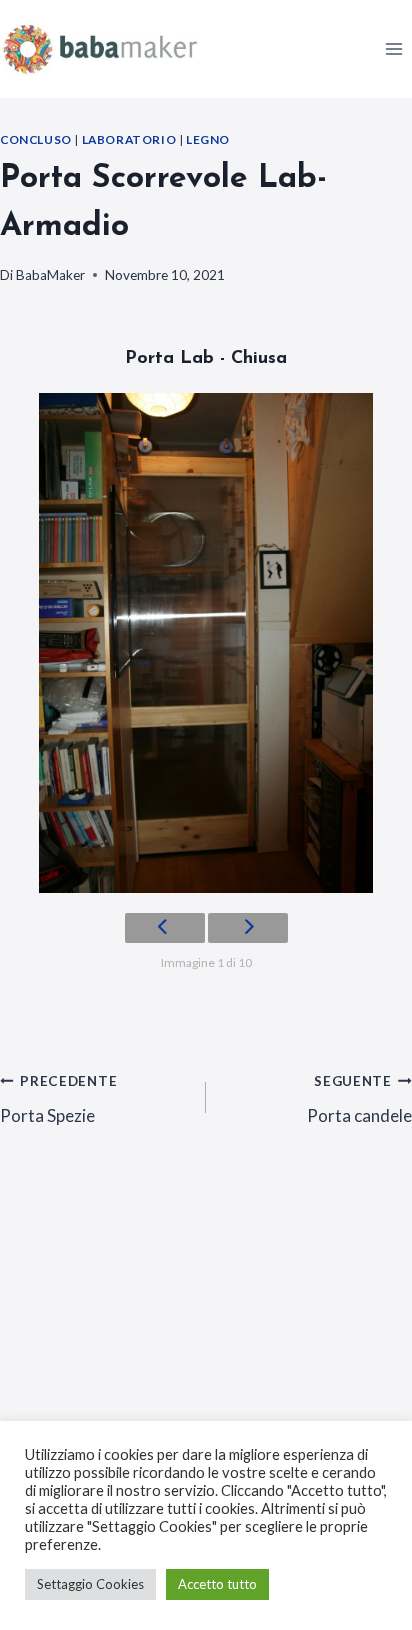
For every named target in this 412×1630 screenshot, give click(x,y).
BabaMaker (50, 275)
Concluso (36, 139)
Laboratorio (129, 139)
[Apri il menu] (393, 48)
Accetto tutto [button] (217, 1584)
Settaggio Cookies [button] (90, 1584)
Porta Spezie (58, 1099)
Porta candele (359, 1099)
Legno (208, 139)
